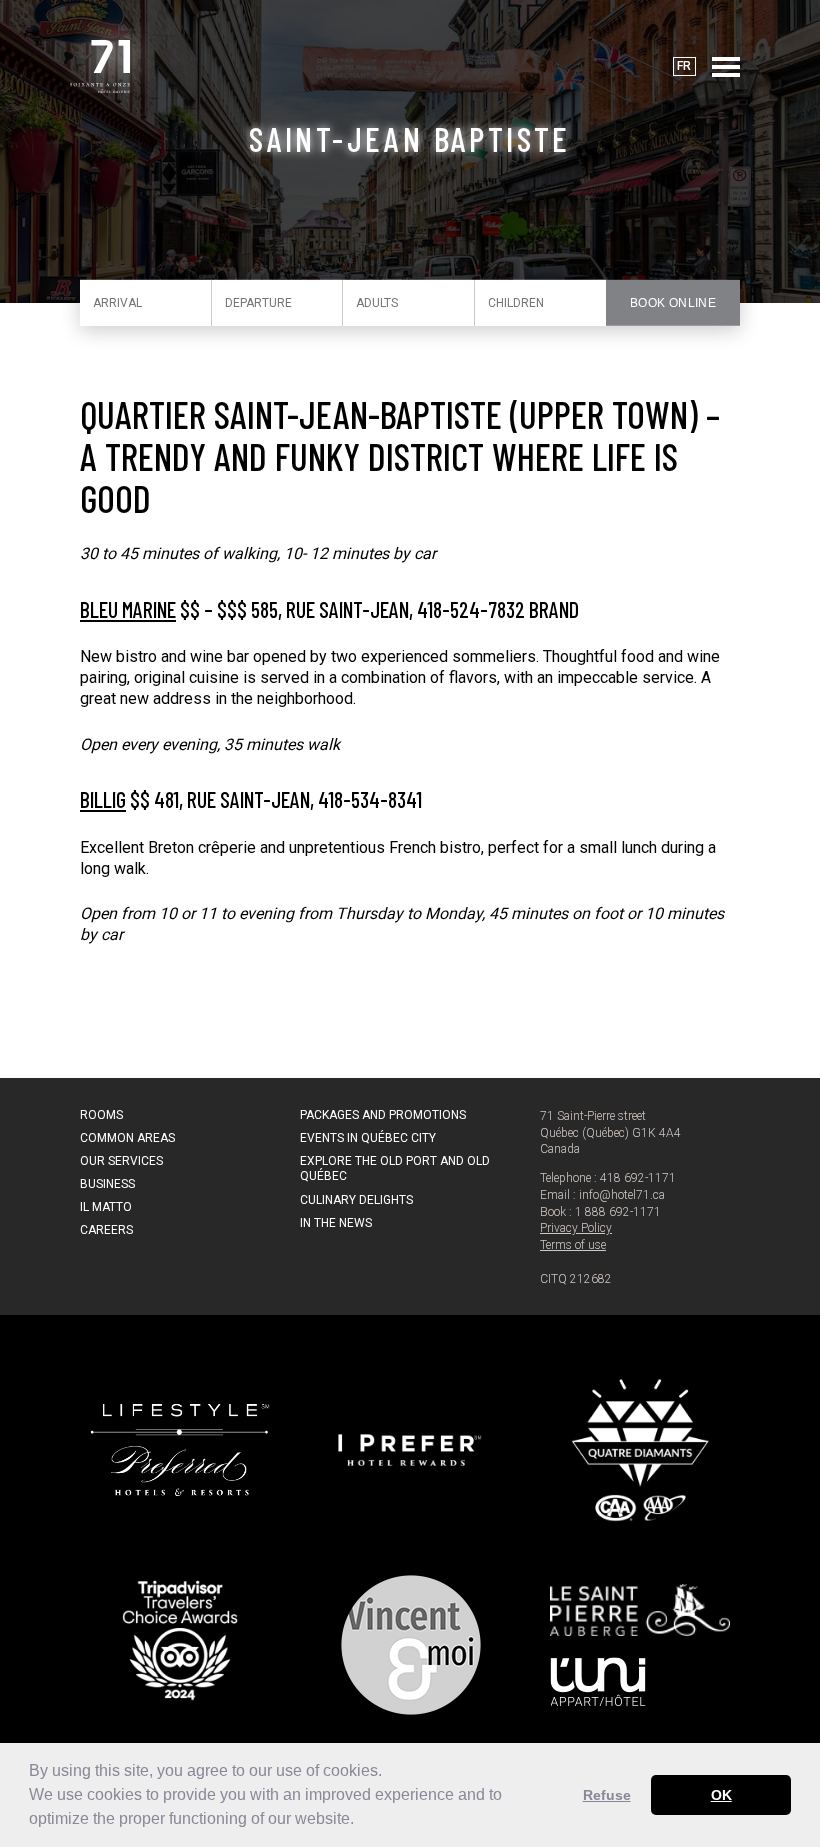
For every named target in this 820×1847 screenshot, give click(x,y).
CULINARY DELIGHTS (356, 1200)
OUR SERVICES (121, 1161)
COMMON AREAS (127, 1138)
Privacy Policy (576, 1228)
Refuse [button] (607, 1795)
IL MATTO (106, 1207)
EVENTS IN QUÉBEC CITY (368, 1138)
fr (684, 66)
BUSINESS (107, 1184)
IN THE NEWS (336, 1223)
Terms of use (573, 1245)
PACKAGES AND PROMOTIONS (383, 1115)
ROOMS (101, 1115)
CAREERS (106, 1230)
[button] (361, 1821)
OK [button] (721, 1795)
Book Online (673, 303)
